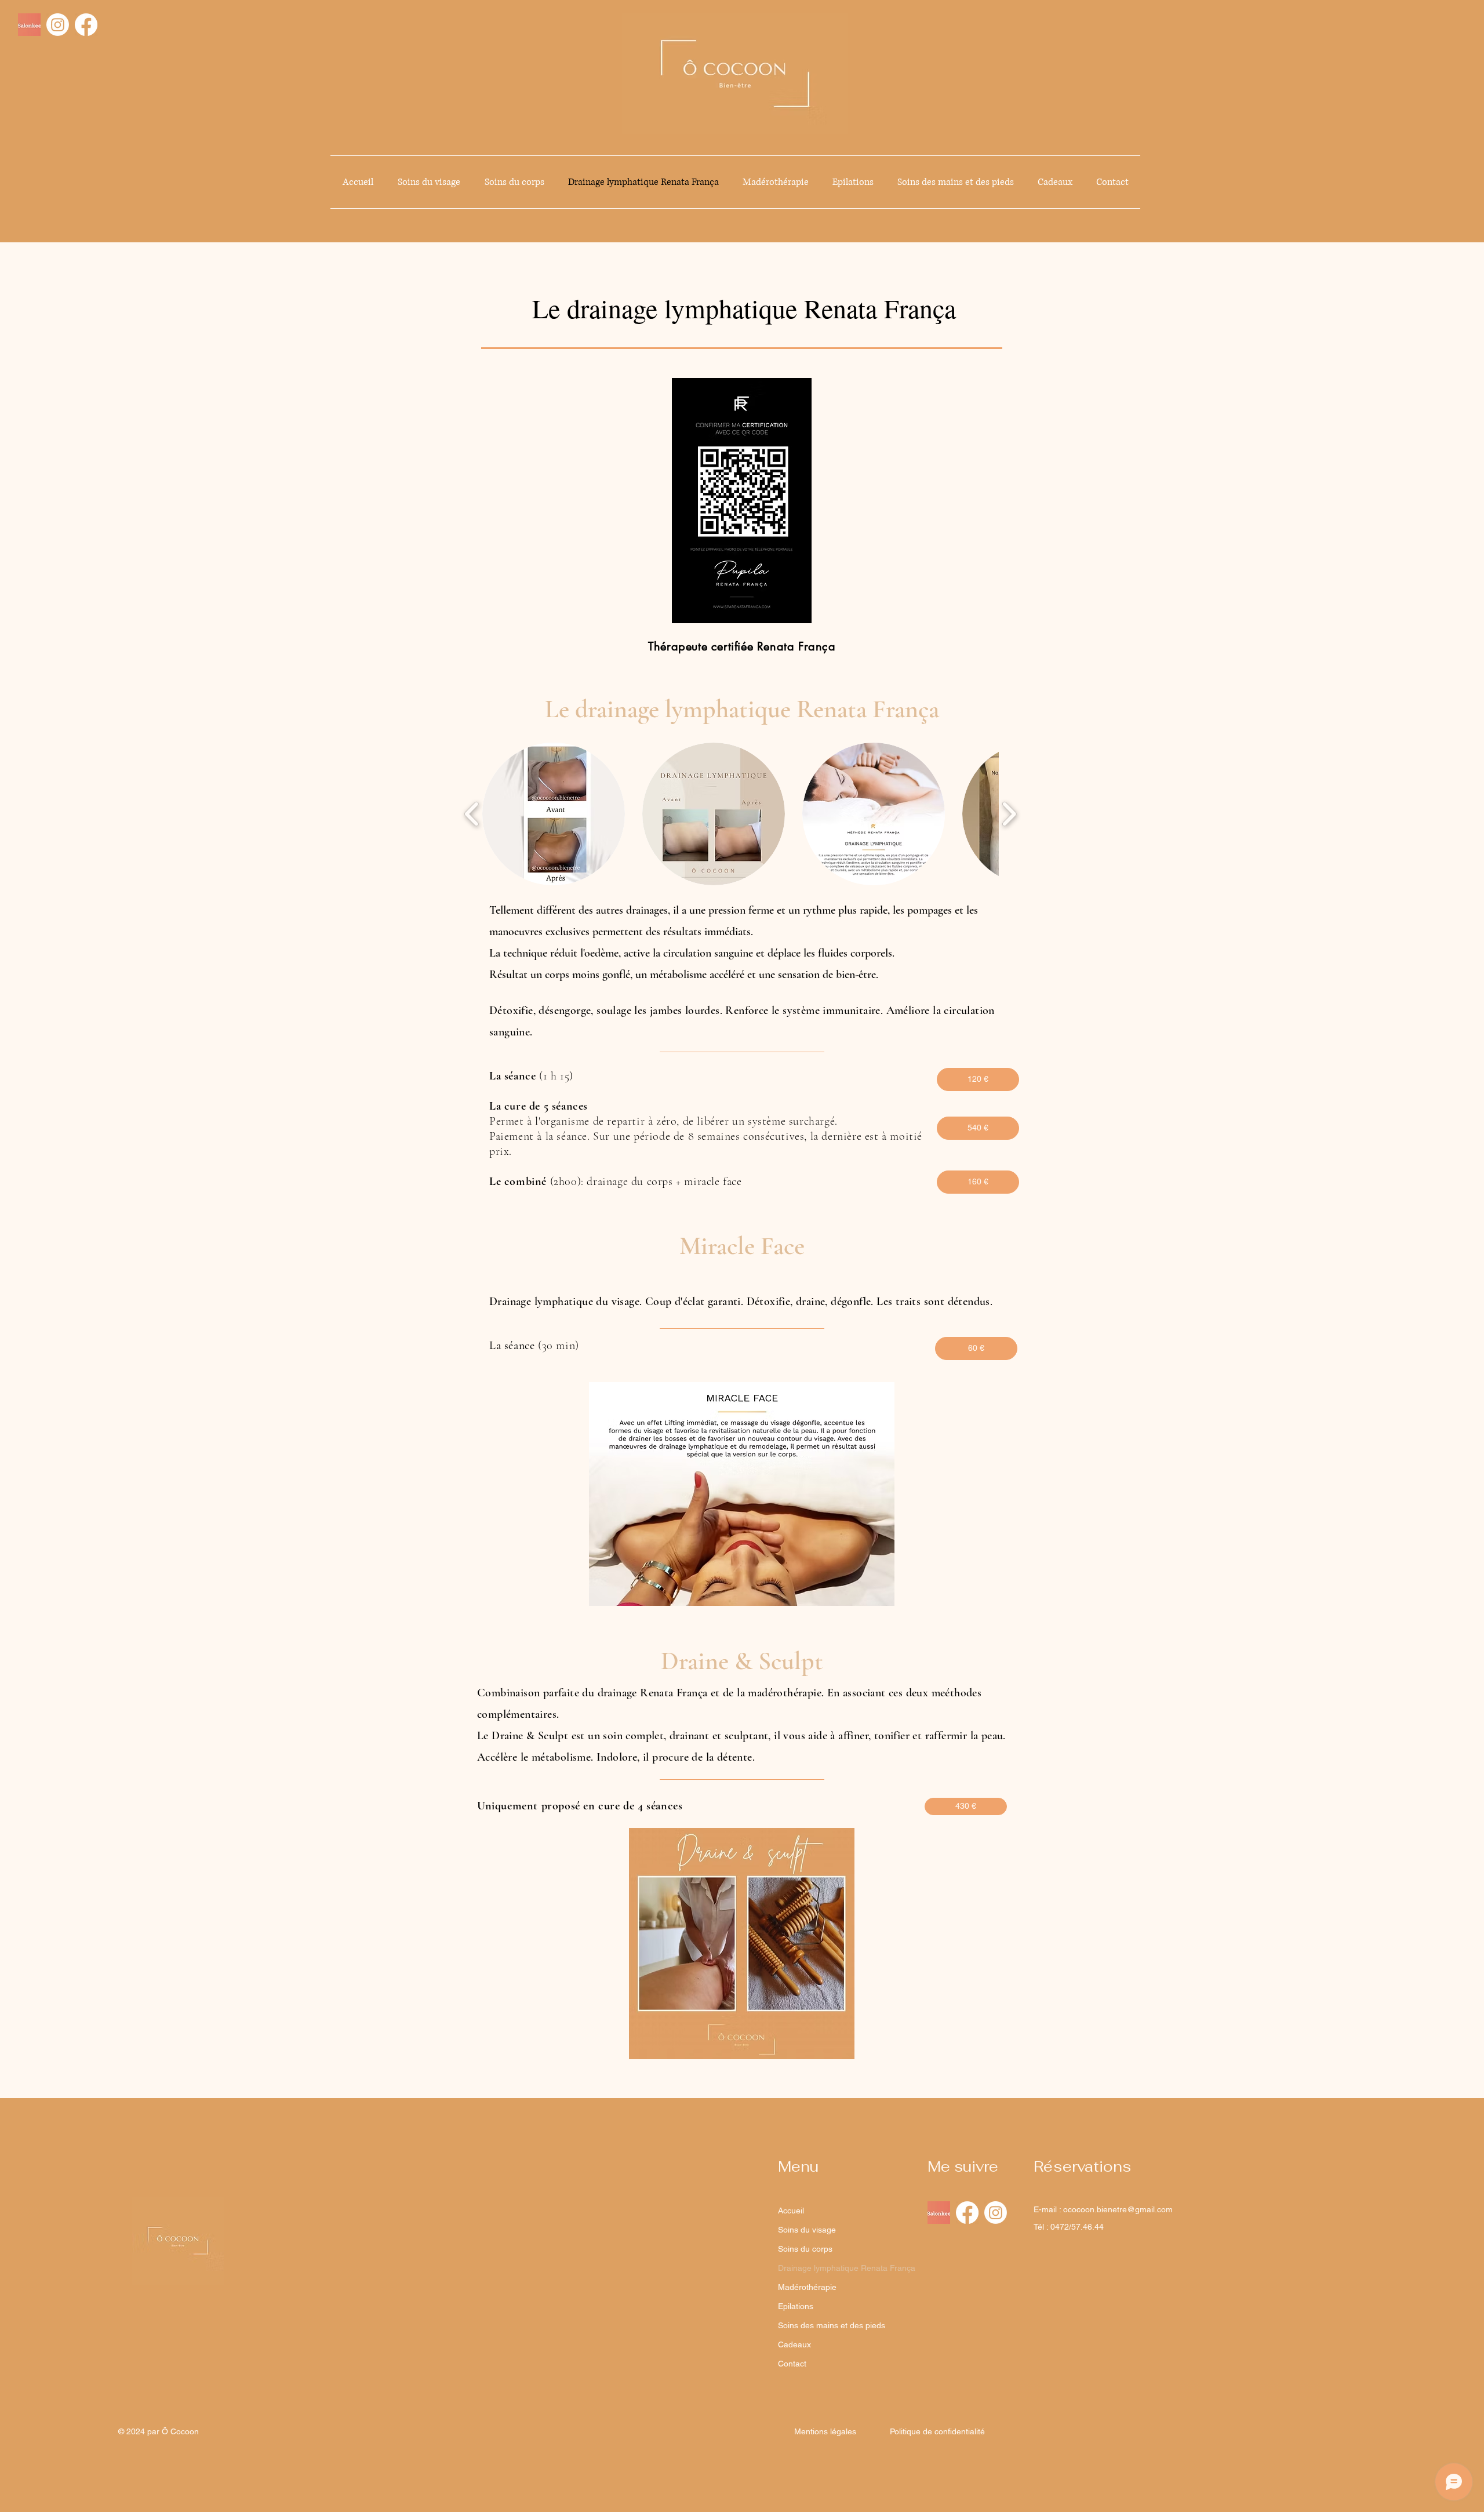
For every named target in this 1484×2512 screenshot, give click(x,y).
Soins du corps (805, 2249)
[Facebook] (86, 25)
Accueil (791, 2211)
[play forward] (1009, 814)
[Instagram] (58, 25)
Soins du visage (807, 2230)
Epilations (796, 2306)
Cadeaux (794, 2344)
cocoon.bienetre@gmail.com (1120, 2209)
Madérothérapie (807, 2287)
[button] (554, 814)
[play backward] (472, 814)
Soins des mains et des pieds (826, 2325)
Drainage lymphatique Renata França (826, 2268)
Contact (792, 2364)
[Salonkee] (29, 25)
